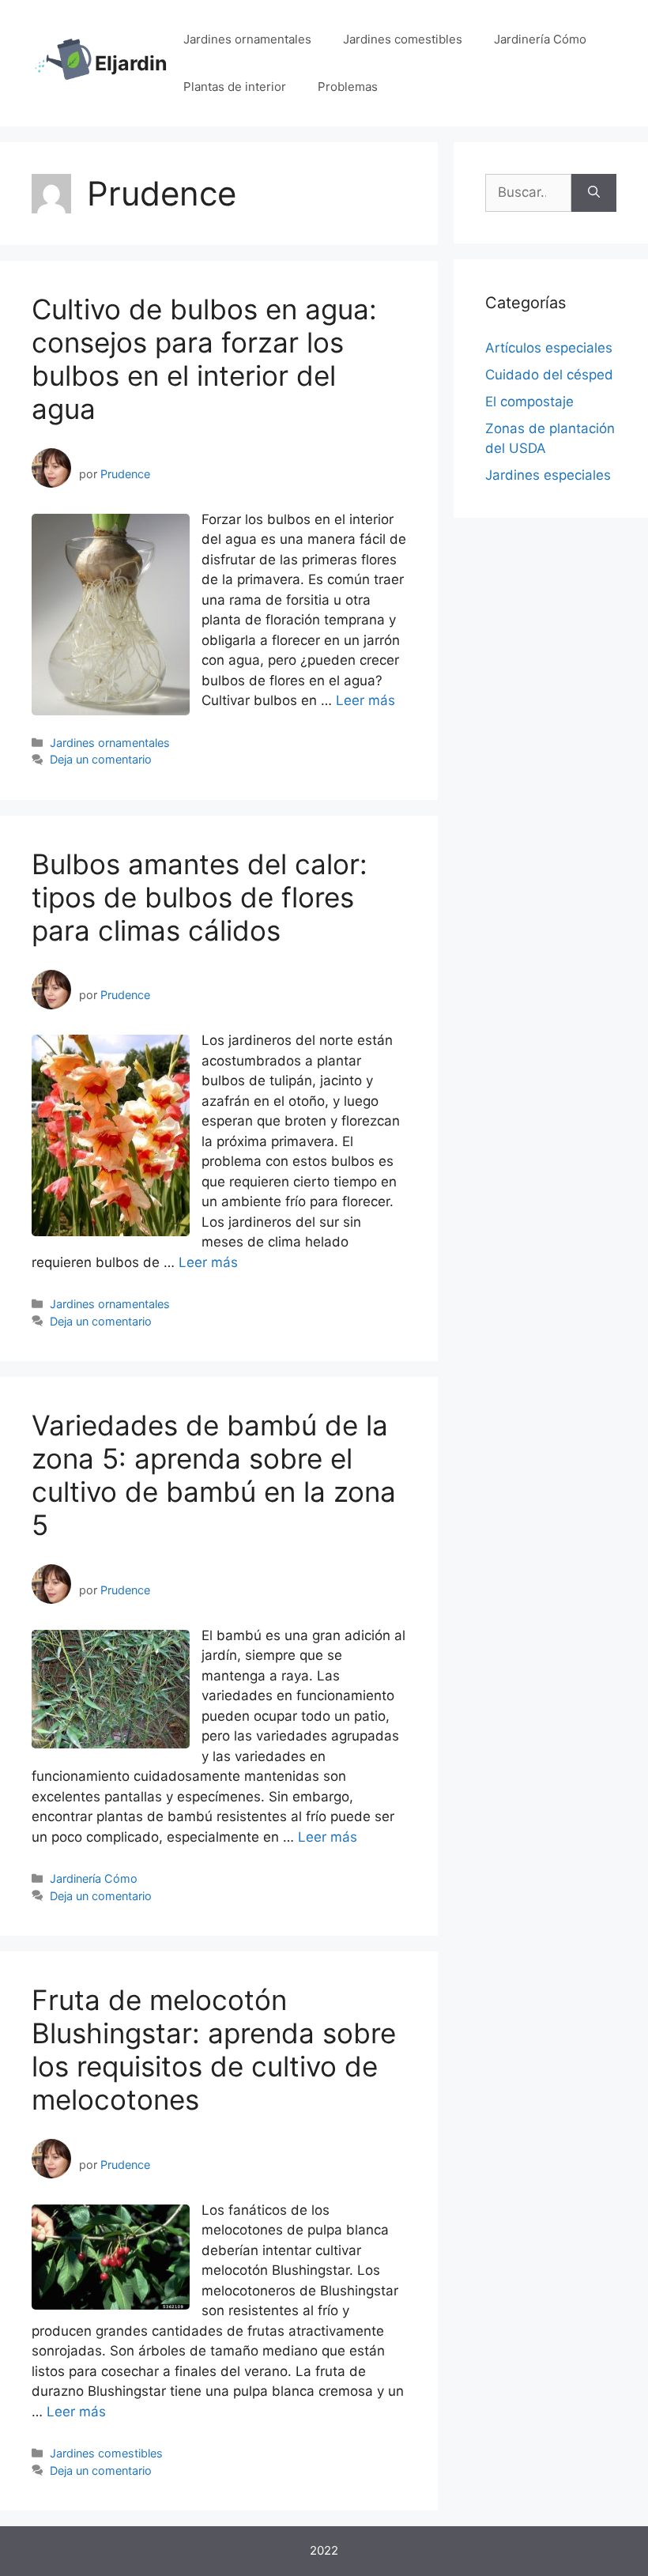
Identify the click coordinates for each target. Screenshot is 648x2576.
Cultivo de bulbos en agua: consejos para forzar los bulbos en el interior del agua (204, 359)
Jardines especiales (548, 475)
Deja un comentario (101, 759)
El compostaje (529, 402)
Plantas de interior (235, 87)
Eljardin (131, 63)
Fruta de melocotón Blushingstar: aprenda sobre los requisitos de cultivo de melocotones (214, 2050)
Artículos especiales (549, 348)
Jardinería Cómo (540, 39)
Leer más (365, 700)
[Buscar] (594, 193)
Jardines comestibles (403, 39)
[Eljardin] (63, 62)
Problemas (348, 87)
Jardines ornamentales (247, 39)
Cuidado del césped (549, 375)
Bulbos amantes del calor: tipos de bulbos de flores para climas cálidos (200, 897)
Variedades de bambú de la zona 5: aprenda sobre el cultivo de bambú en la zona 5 (214, 1475)
